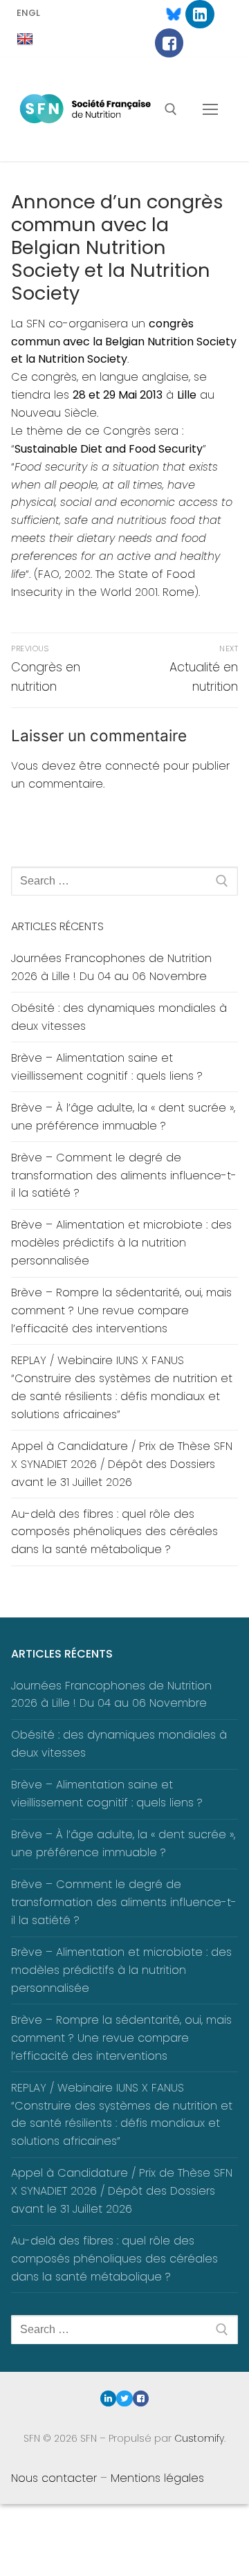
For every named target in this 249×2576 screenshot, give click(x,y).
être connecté (119, 766)
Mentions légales (157, 2478)
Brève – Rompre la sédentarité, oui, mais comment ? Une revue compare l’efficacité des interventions (121, 1310)
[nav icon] (210, 109)
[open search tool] (171, 109)
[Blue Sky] (167, 14)
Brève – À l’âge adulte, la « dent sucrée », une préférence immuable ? (123, 1117)
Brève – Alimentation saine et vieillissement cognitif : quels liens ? (107, 1067)
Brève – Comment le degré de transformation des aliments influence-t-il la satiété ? (124, 1176)
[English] (25, 39)
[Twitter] (124, 2398)
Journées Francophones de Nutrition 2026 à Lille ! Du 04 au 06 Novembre (111, 967)
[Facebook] (169, 43)
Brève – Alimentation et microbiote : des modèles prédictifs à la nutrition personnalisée (121, 1243)
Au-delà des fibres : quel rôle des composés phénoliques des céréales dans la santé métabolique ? (114, 1532)
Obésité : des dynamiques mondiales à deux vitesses (119, 1017)
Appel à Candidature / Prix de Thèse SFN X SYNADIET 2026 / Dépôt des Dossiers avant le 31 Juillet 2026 (122, 1464)
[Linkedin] (200, 14)
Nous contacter (54, 2478)
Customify (199, 2438)
